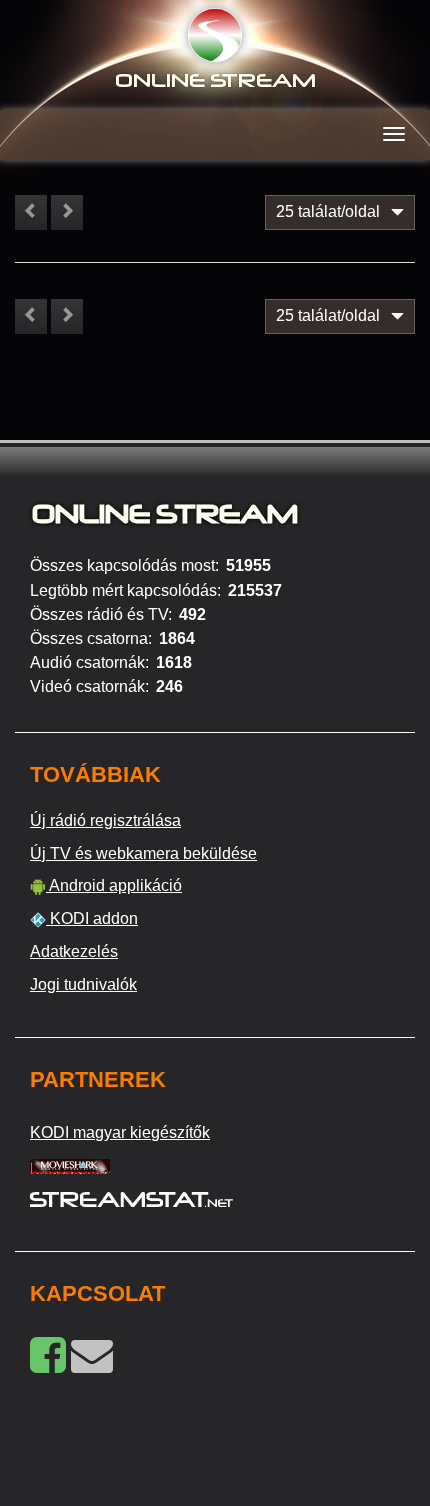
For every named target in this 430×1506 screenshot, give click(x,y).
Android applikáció (114, 885)
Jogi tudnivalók (83, 984)
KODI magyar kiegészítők (120, 1132)
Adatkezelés (74, 951)
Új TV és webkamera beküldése (143, 853)
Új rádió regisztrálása (105, 820)
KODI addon (92, 918)
